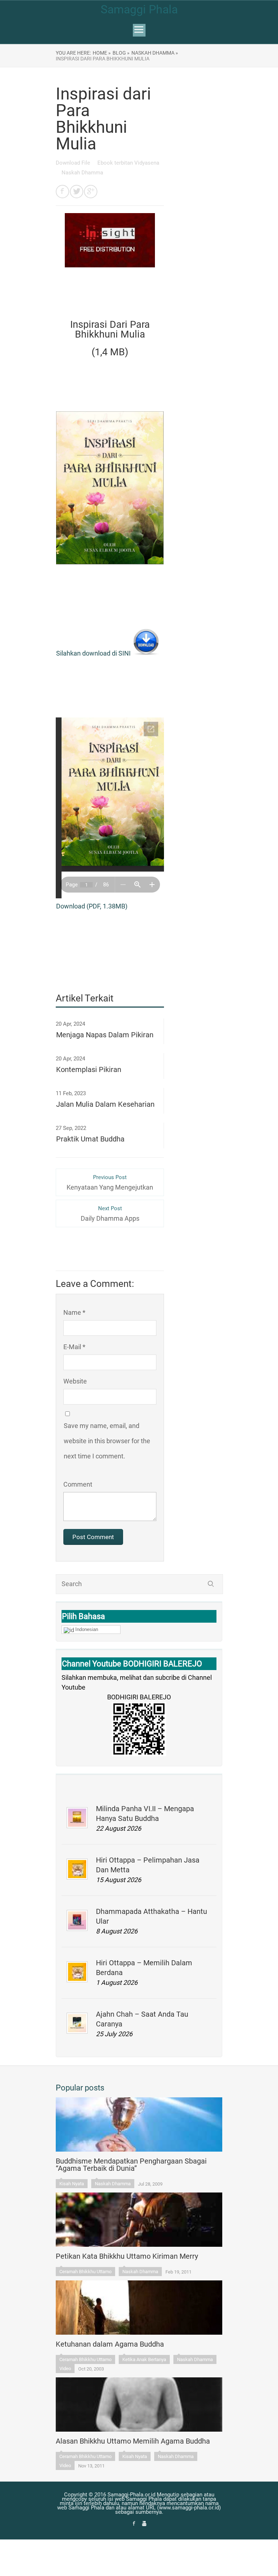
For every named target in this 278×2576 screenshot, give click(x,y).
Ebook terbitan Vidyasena (128, 163)
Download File (74, 163)
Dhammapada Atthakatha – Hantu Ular (151, 1916)
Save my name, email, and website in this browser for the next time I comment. (107, 1441)
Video (65, 2369)
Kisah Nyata (72, 2184)
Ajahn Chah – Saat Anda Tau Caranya (142, 2019)
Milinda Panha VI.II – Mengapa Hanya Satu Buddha (145, 1814)
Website (75, 1381)
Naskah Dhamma (82, 173)
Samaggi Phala (139, 9)
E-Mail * (74, 1347)
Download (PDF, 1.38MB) (92, 906)
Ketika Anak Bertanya (144, 2359)
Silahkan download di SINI (94, 653)
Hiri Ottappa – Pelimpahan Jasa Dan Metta (148, 1865)
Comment (78, 1484)
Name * (74, 1312)
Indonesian (87, 1629)
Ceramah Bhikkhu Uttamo (85, 2272)
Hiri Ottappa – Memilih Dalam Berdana (144, 1968)
